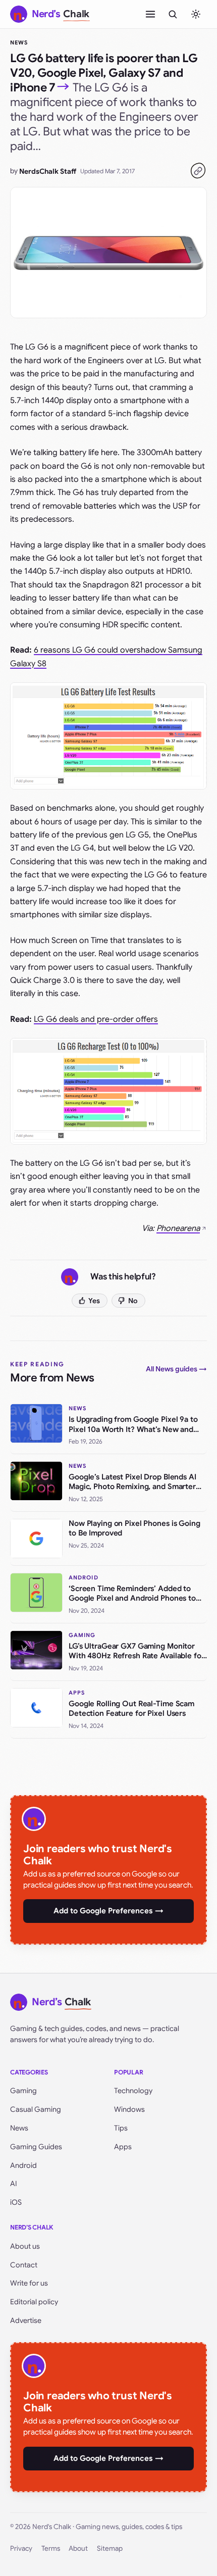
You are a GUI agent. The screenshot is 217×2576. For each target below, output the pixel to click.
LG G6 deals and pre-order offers (96, 1019)
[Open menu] (150, 14)
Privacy (21, 2548)
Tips (121, 2128)
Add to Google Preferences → (108, 1911)
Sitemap (110, 2548)
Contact (24, 2265)
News (19, 42)
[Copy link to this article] (198, 171)
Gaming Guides (36, 2147)
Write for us (29, 2283)
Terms (51, 2548)
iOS (16, 2202)
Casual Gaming (36, 2109)
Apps (123, 2147)
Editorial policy (34, 2302)
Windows (129, 2109)
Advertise (26, 2320)
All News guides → (176, 1369)
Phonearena (178, 1228)
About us (25, 2246)
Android (23, 2165)
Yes (94, 1301)
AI (14, 2184)
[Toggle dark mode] (196, 14)
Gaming (23, 2091)
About (78, 2548)
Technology (133, 2091)
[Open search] (173, 14)
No (133, 1301)
